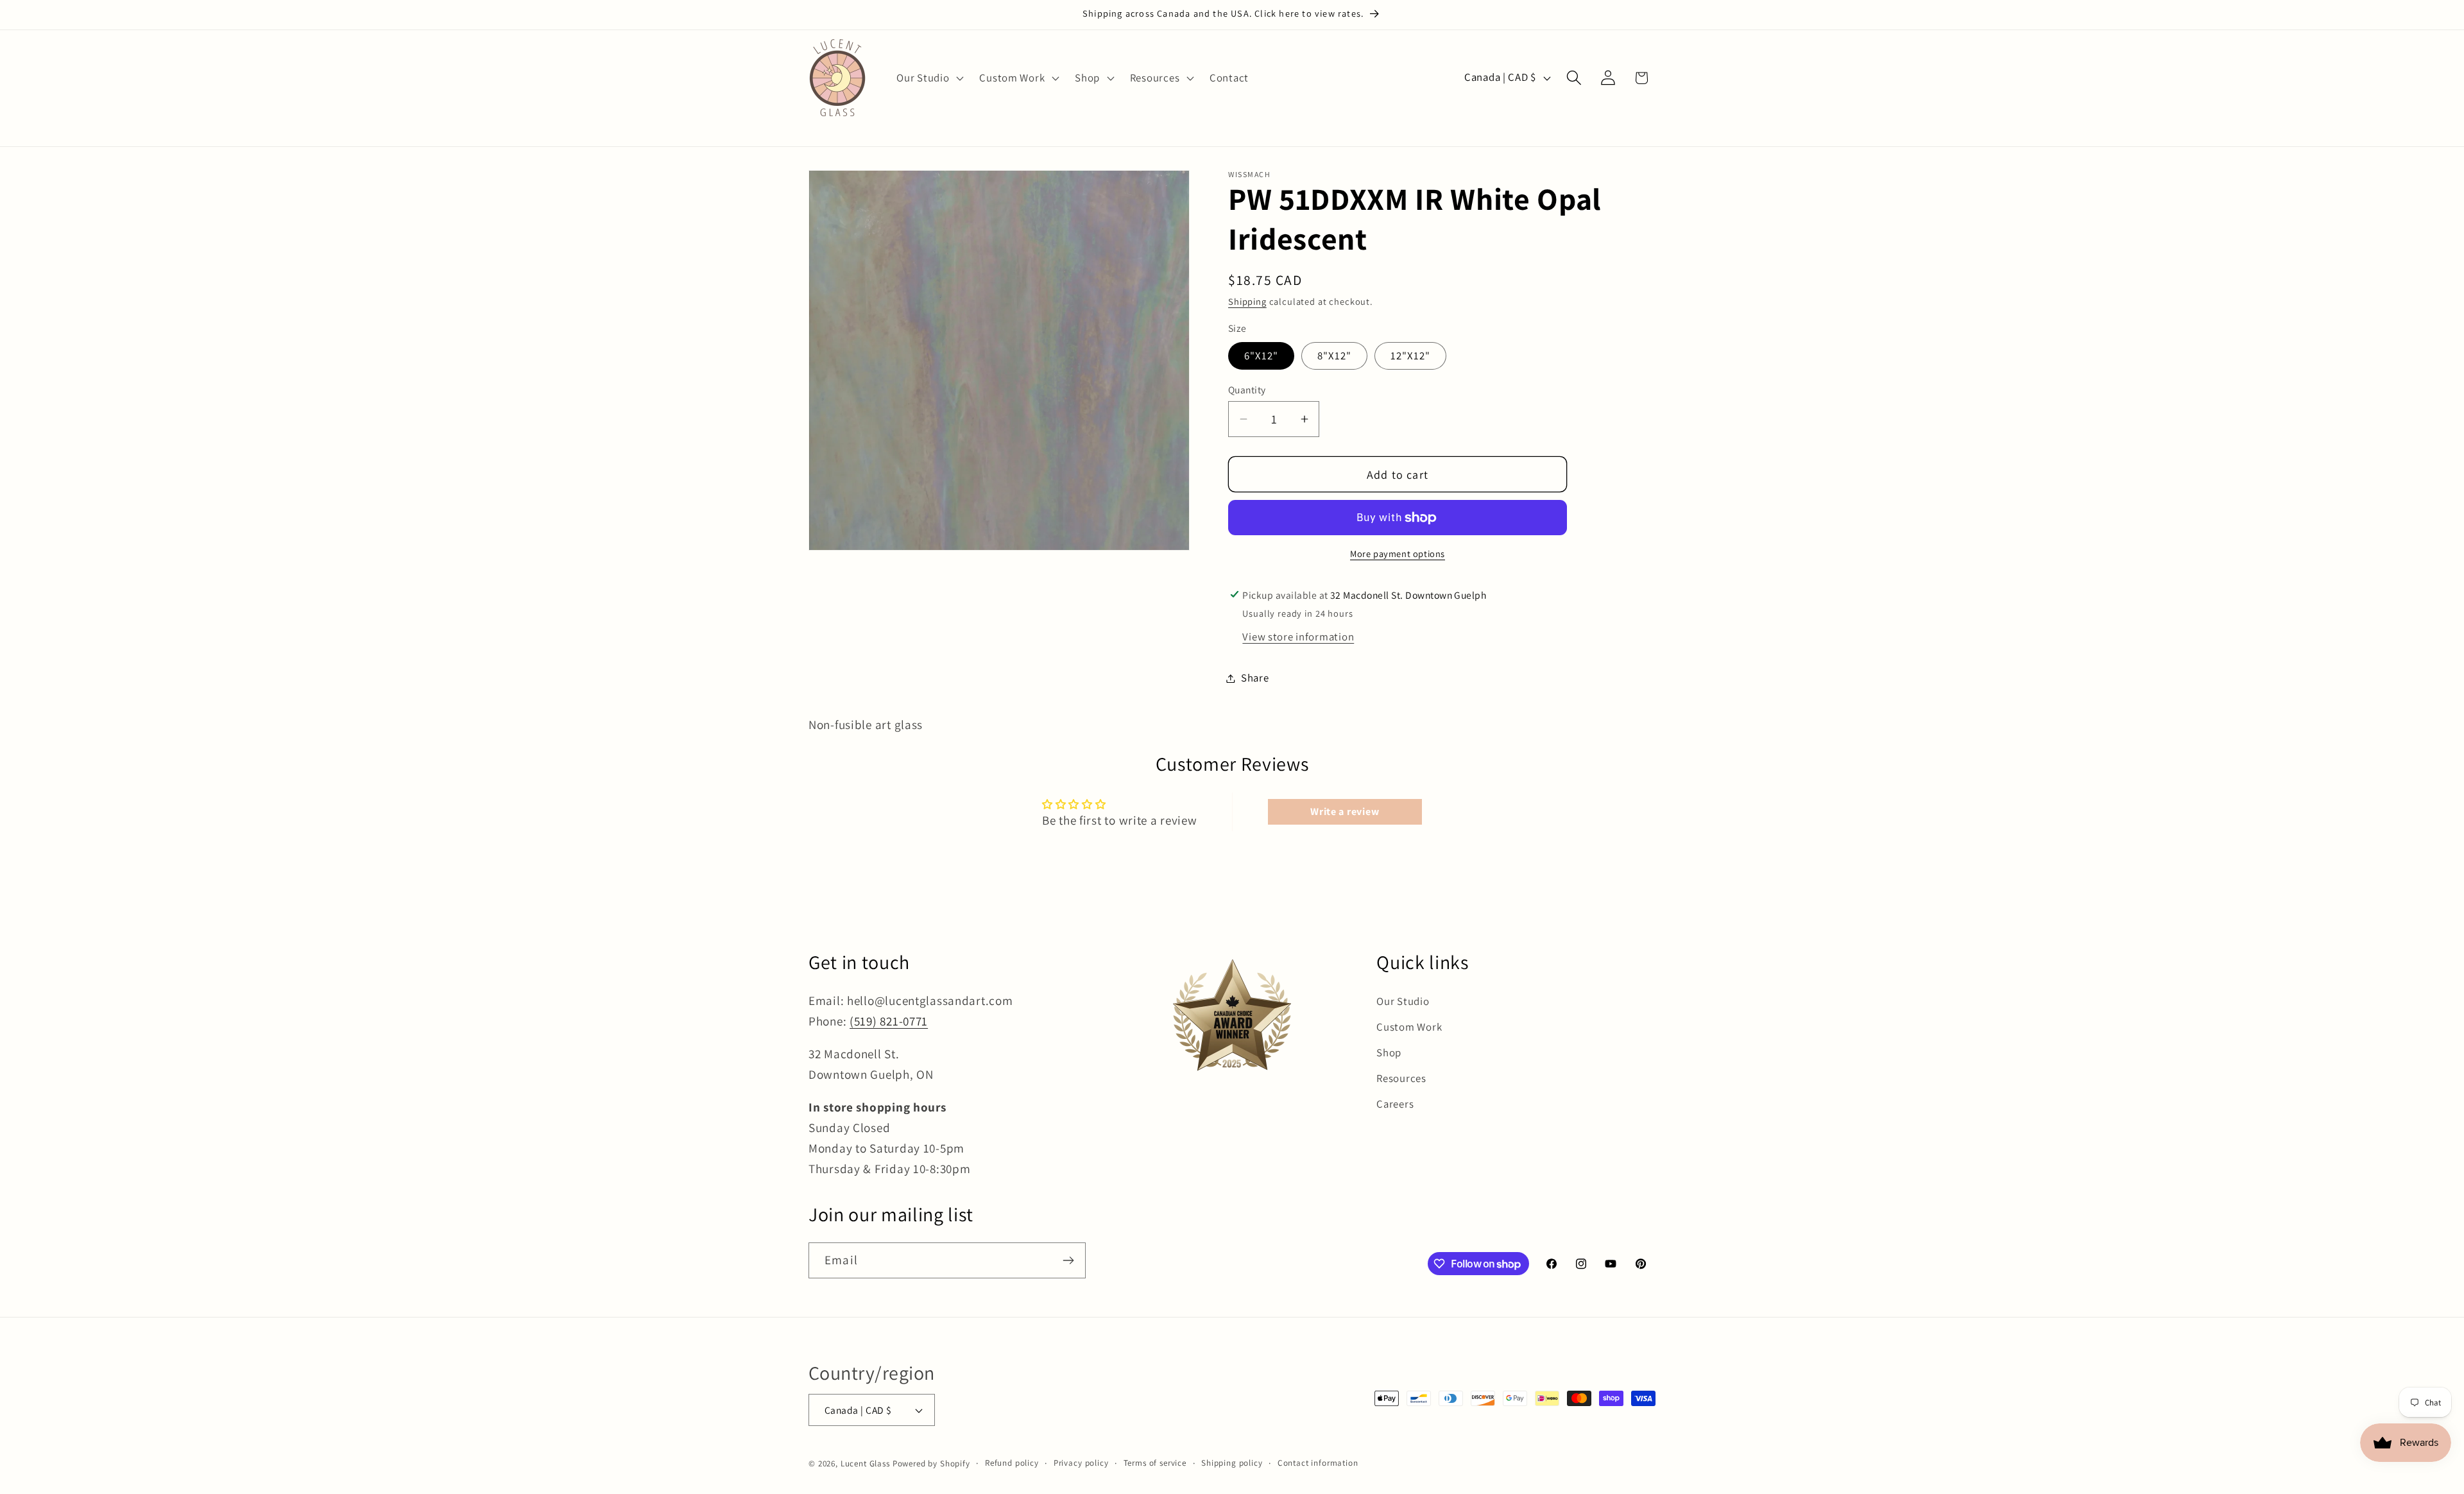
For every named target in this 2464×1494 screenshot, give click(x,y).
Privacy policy (1081, 1463)
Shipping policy (1232, 1463)
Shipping (1247, 301)
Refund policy (1012, 1463)
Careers (1395, 1104)
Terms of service (1155, 1463)
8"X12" (1334, 356)
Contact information (1318, 1463)
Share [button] (1255, 678)
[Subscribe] (1068, 1260)
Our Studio (1403, 1001)
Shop (1389, 1052)
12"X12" (1410, 356)
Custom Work (1409, 1027)
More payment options (1398, 554)
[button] (929, 78)
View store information (1298, 637)
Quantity (1247, 390)
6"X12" (1261, 356)
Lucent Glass (865, 1464)
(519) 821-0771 (889, 1021)
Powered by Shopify (931, 1464)
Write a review (1345, 811)
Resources (1401, 1078)
